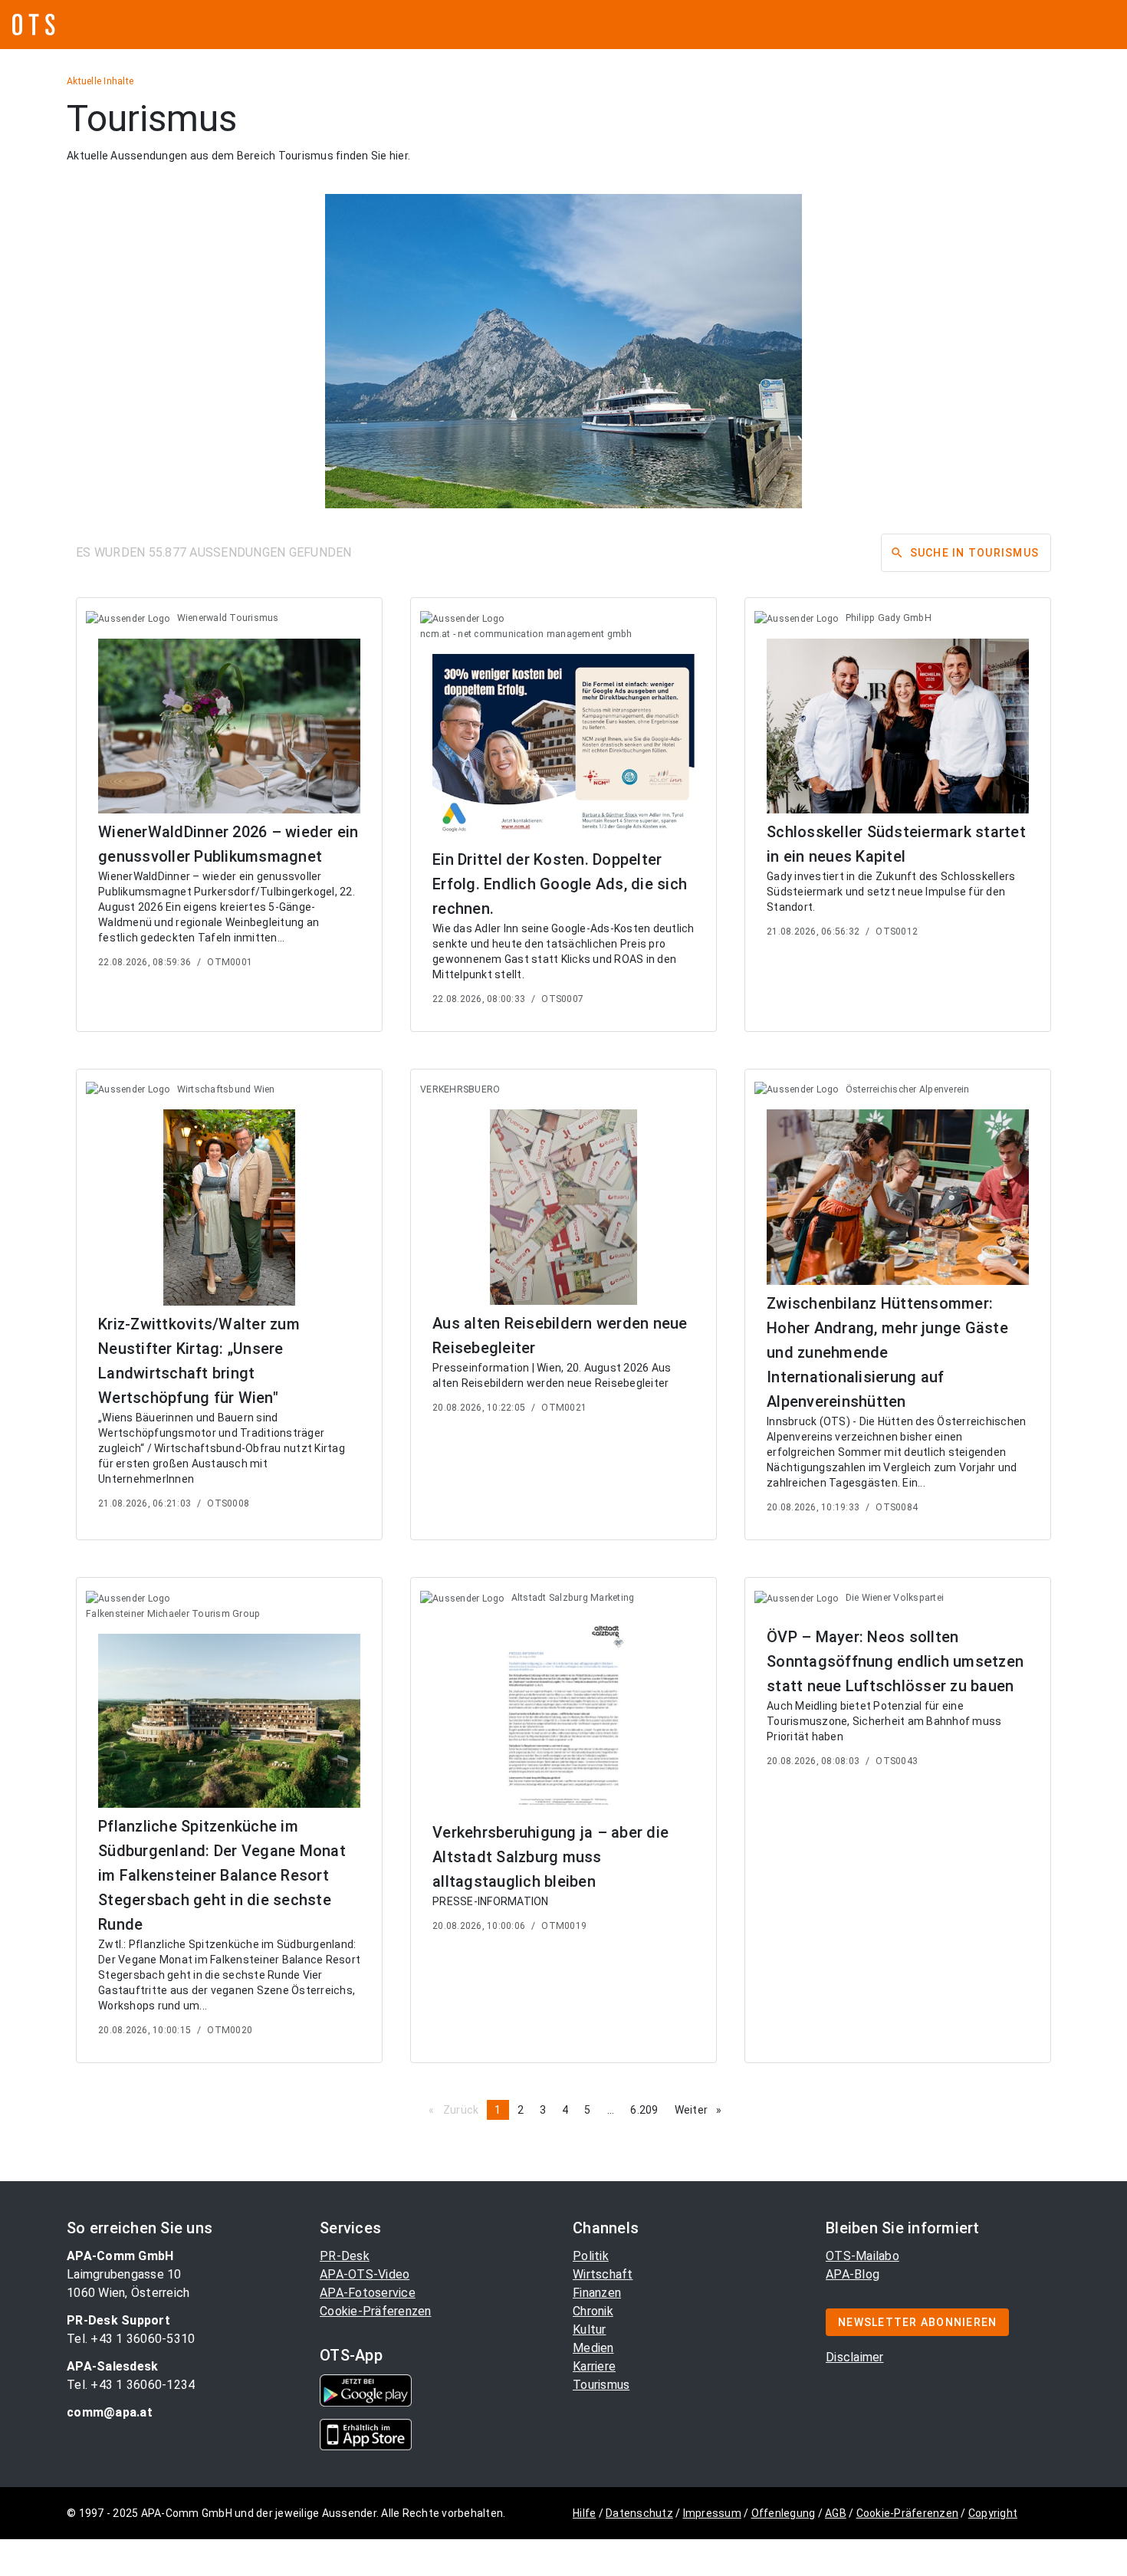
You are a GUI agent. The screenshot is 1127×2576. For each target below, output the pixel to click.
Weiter (702, 2110)
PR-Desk (345, 2256)
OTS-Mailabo (863, 2256)
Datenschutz (639, 2513)
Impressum (712, 2513)
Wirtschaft (603, 2274)
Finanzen (597, 2293)
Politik (591, 2256)
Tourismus (601, 2385)
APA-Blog (853, 2274)
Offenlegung (784, 2513)
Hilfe (584, 2513)
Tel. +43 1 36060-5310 (131, 2339)
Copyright (993, 2513)
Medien (593, 2348)
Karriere (594, 2366)
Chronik (593, 2311)
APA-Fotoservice (368, 2293)
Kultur (590, 2330)
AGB (836, 2513)
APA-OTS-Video (365, 2274)
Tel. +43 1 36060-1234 (131, 2385)
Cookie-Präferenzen (376, 2311)
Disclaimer (855, 2357)
